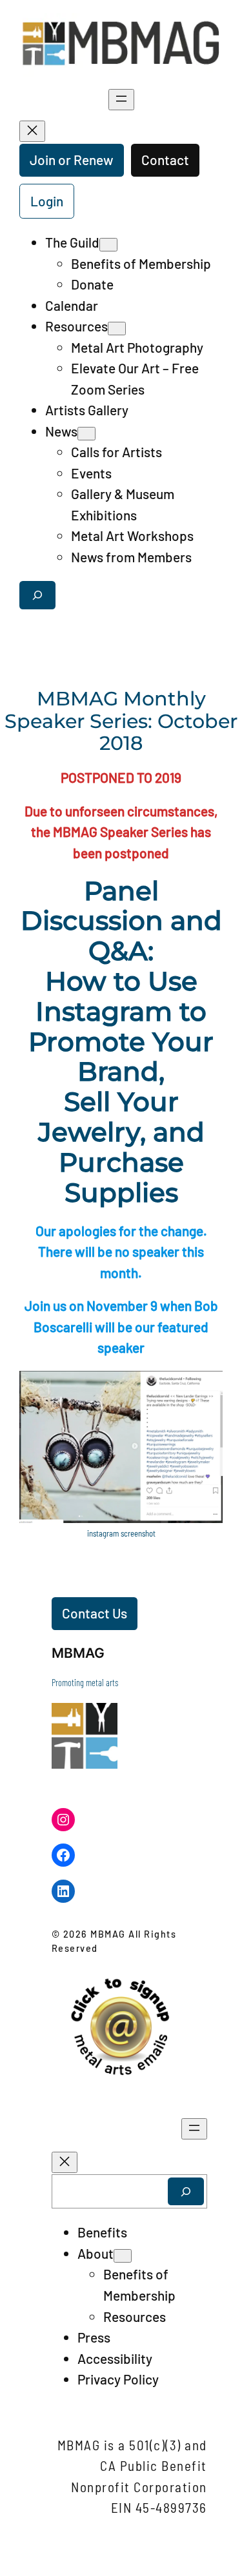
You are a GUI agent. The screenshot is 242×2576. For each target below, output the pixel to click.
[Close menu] (32, 131)
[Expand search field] (37, 595)
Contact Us (95, 1613)
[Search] (186, 2191)
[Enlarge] (206, 1388)
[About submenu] (123, 2256)
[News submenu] (86, 434)
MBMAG (78, 1653)
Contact (165, 160)
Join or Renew (72, 160)
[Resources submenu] (117, 329)
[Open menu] (121, 100)
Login (47, 201)
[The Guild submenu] (108, 245)
